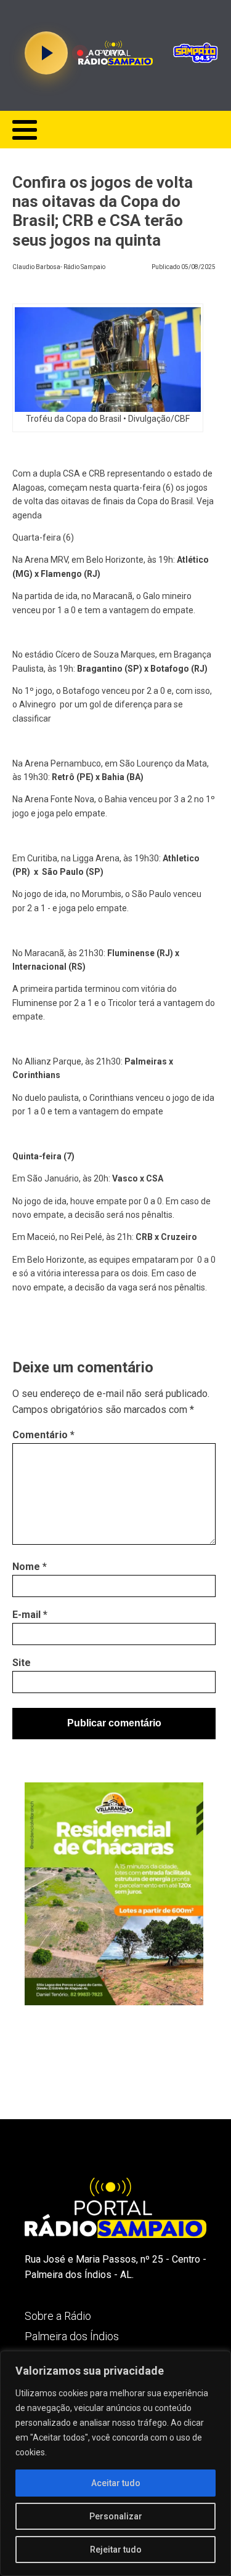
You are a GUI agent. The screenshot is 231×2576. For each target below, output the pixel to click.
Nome (30, 1567)
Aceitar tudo (116, 2483)
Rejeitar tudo (116, 2550)
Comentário (43, 1435)
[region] (115, 2463)
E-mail (30, 1615)
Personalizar (116, 2516)
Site (22, 1663)
